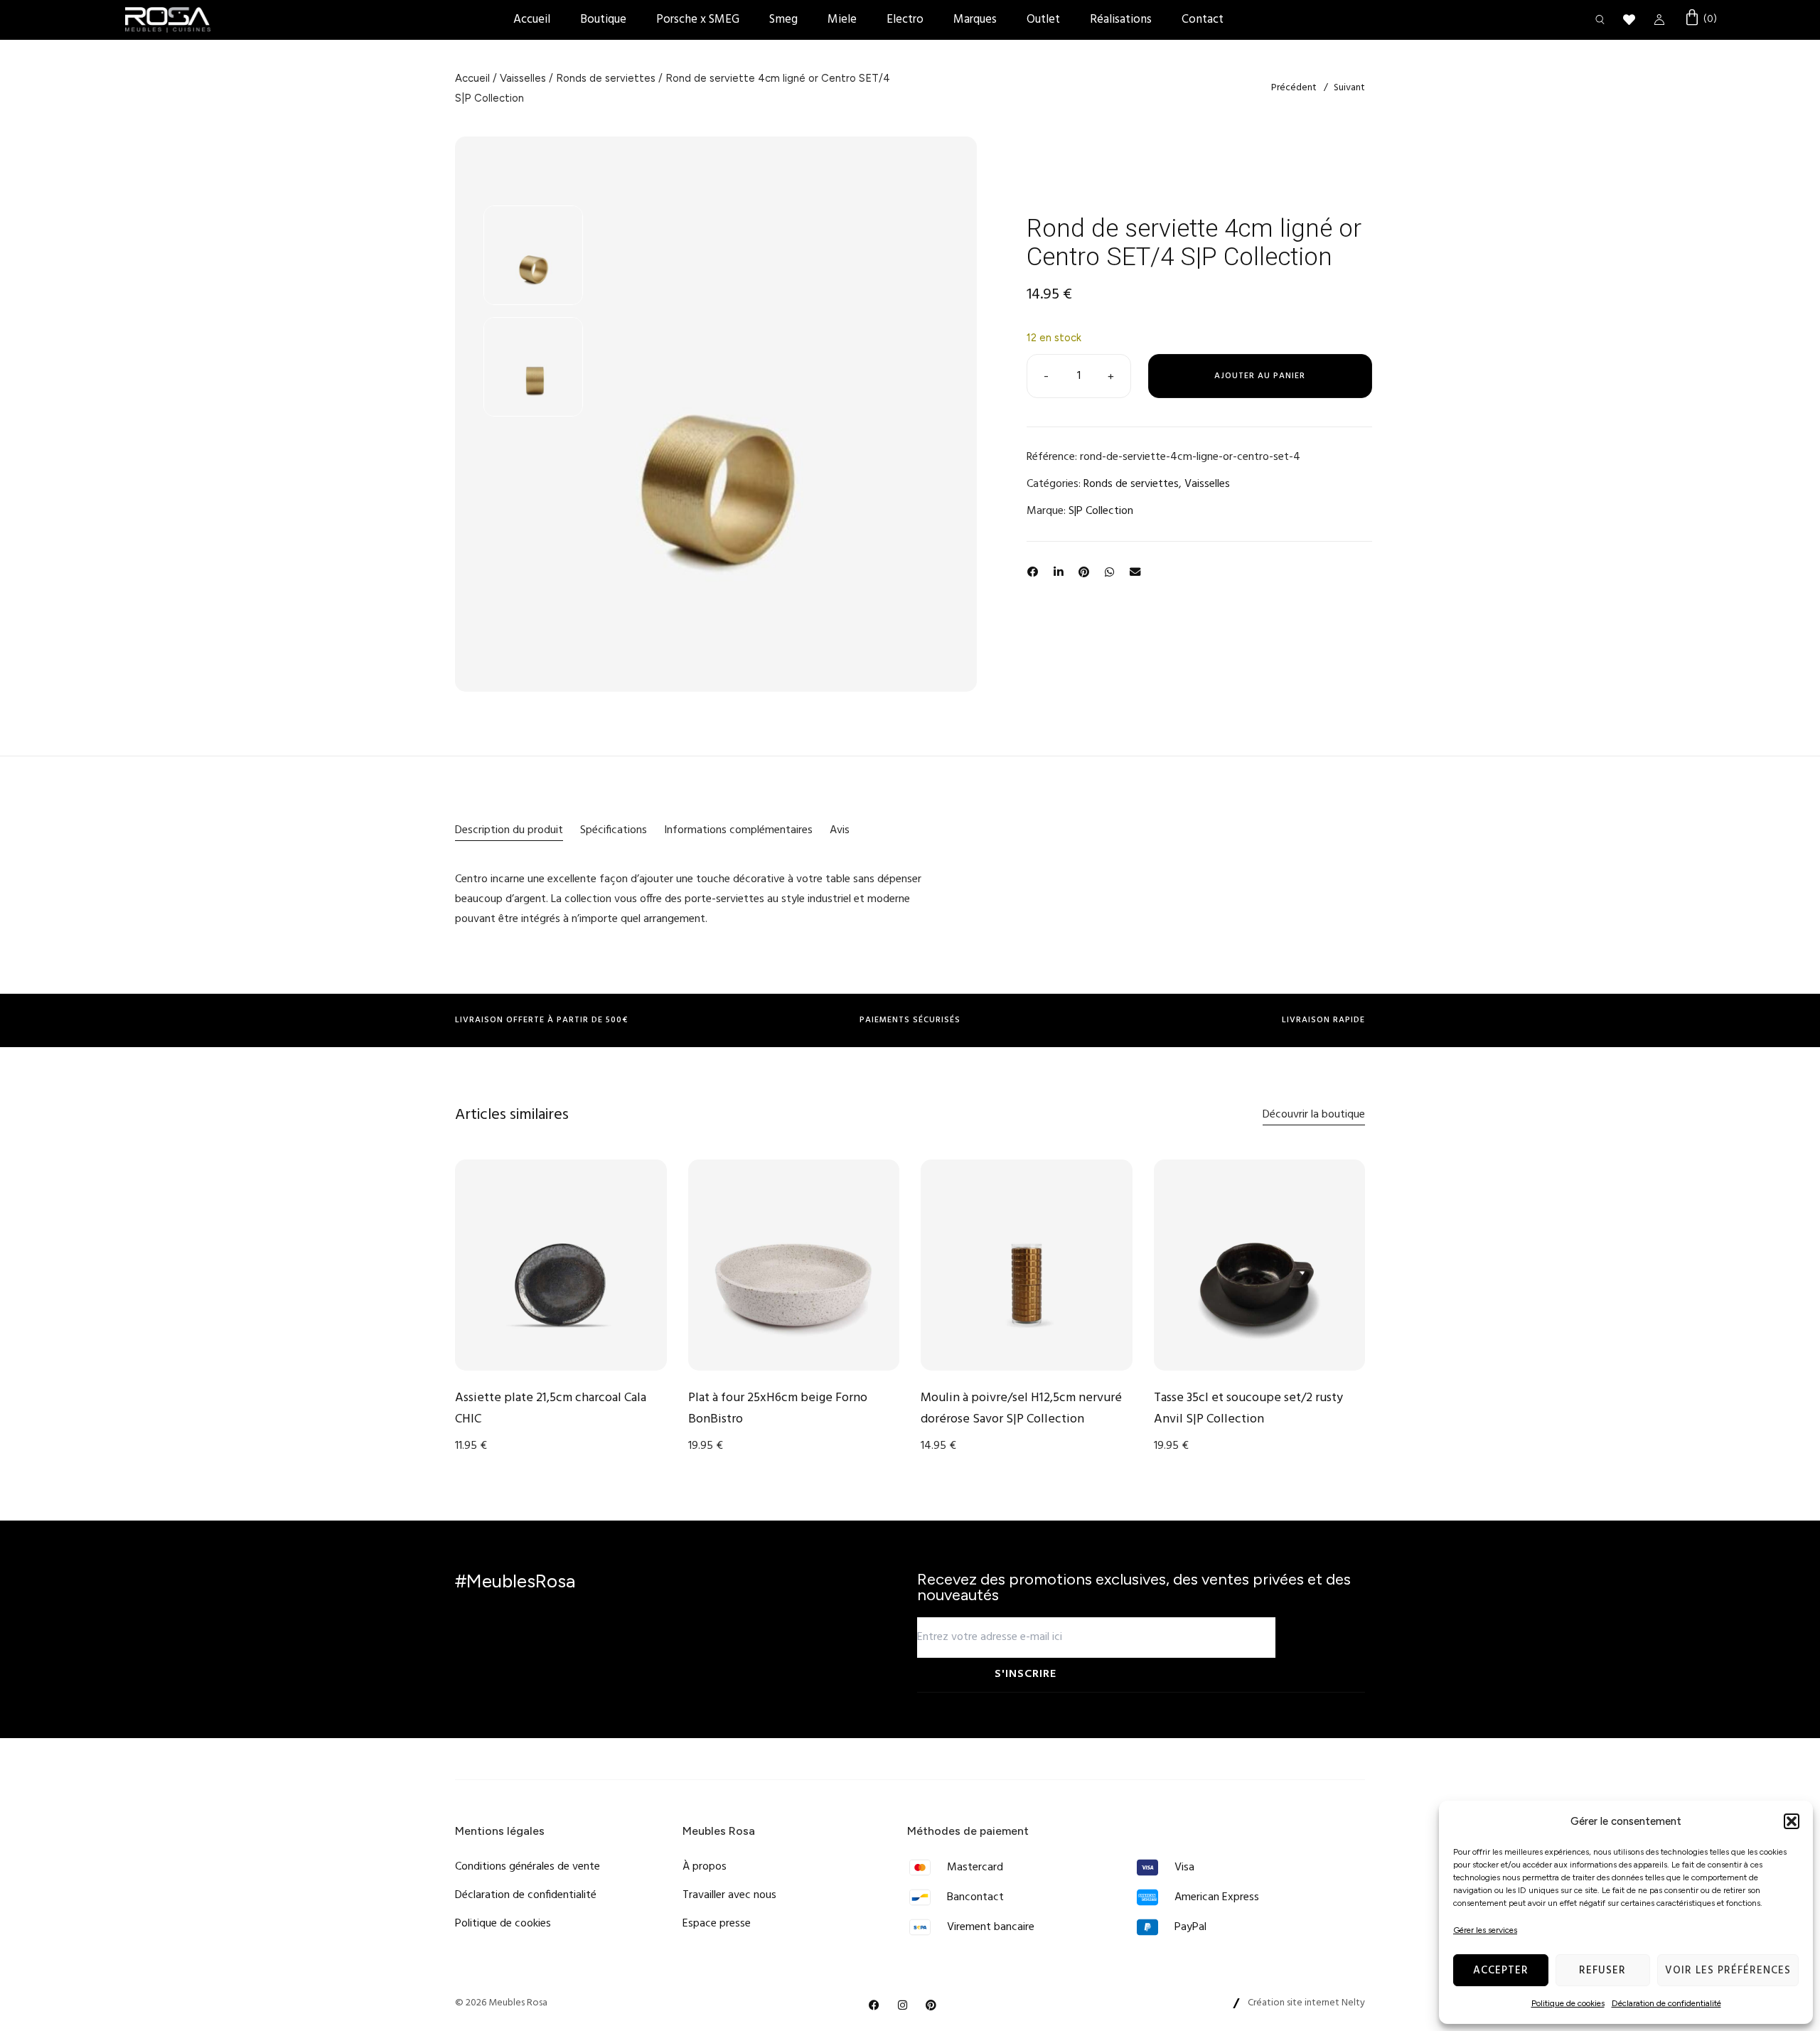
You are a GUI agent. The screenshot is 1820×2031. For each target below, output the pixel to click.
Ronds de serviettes (606, 78)
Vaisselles (523, 78)
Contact (1203, 20)
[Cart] (1700, 19)
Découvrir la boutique (1314, 1115)
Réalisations (1121, 20)
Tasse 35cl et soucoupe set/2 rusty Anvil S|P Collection (1248, 1409)
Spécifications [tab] (614, 830)
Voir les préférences (1728, 1971)
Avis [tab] (840, 830)
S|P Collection (1101, 511)
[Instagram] (903, 2005)
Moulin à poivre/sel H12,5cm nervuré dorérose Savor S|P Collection (1021, 1409)
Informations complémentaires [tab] (738, 830)
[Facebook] (874, 2005)
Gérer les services (1485, 1930)
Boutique (603, 20)
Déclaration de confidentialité (1666, 2003)
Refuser (1602, 1971)
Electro (905, 20)
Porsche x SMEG (698, 20)
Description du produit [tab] (509, 830)
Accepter (1501, 1971)
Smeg (783, 20)
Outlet (1043, 20)
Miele (842, 20)
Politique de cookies (1568, 2003)
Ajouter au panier (1260, 376)
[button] (1792, 1821)
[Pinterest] (931, 2005)
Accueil (532, 20)
